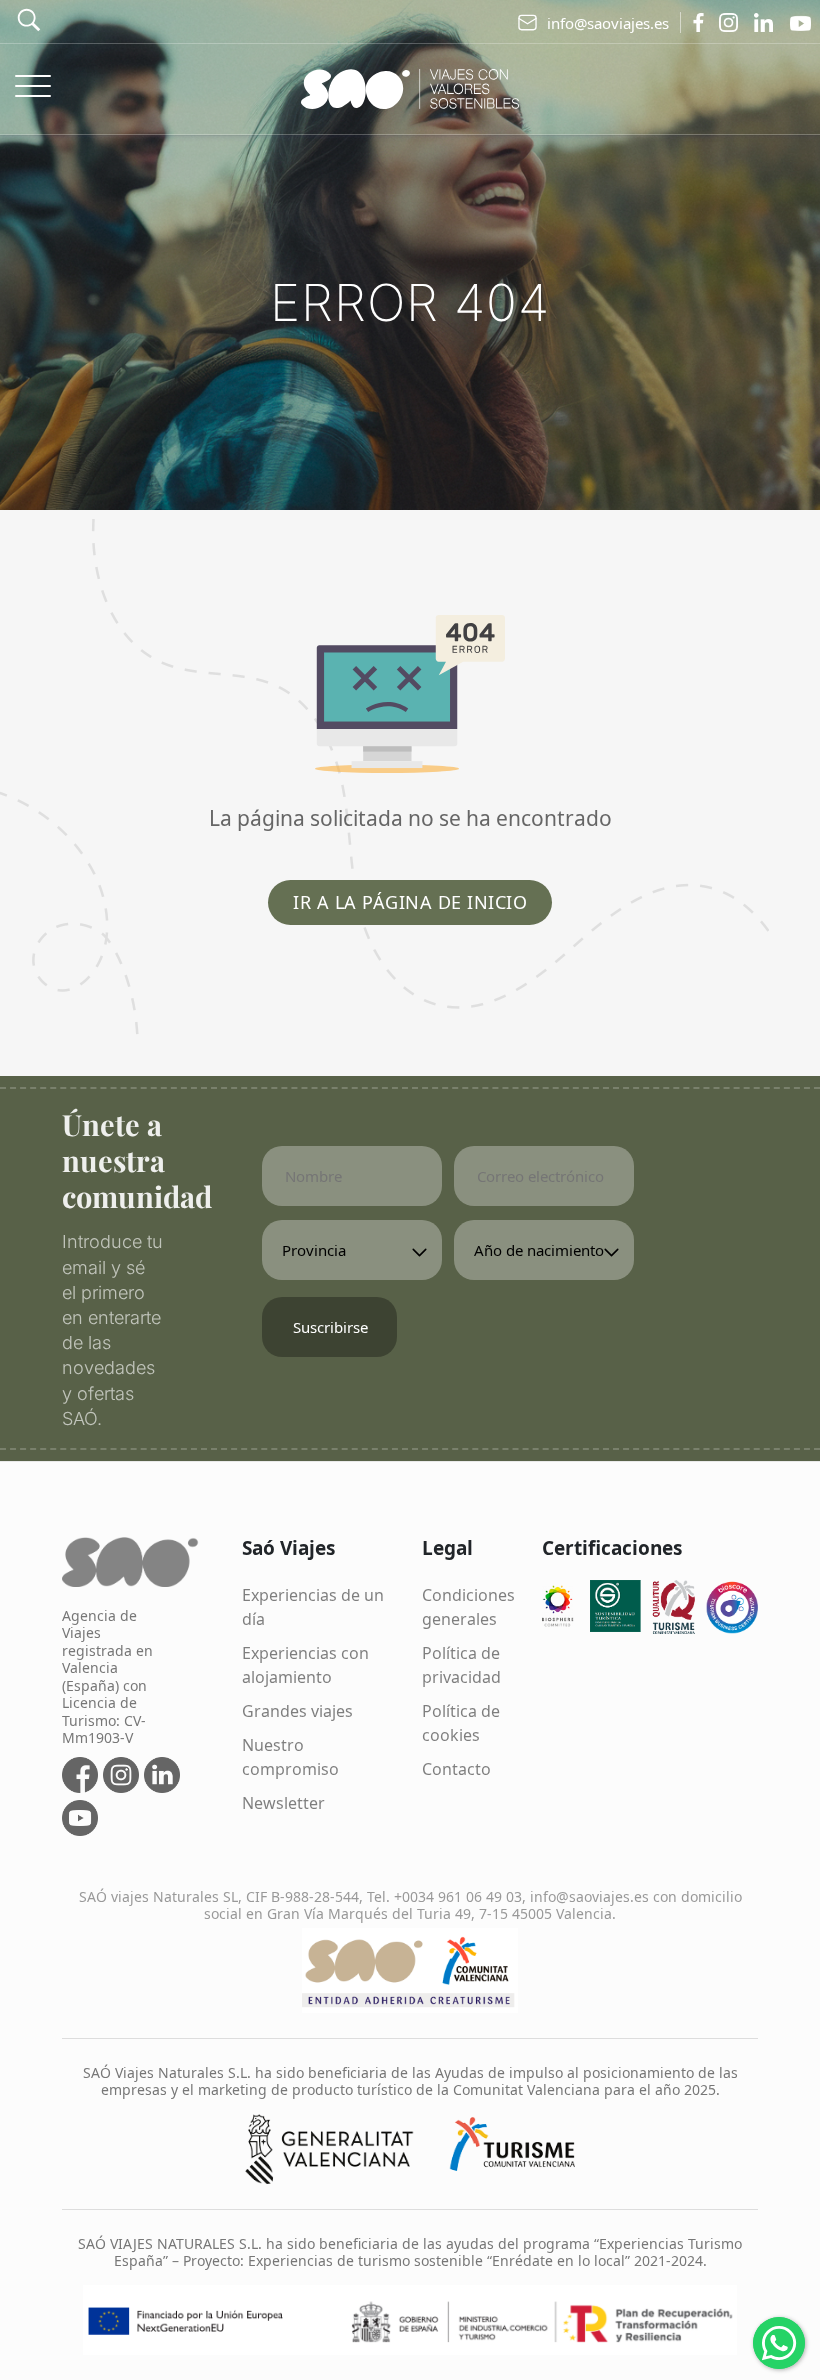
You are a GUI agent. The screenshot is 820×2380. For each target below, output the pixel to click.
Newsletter (283, 1803)
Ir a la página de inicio (410, 902)
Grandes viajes (297, 1711)
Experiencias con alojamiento (305, 1665)
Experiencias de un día (313, 1607)
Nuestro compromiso (290, 1757)
